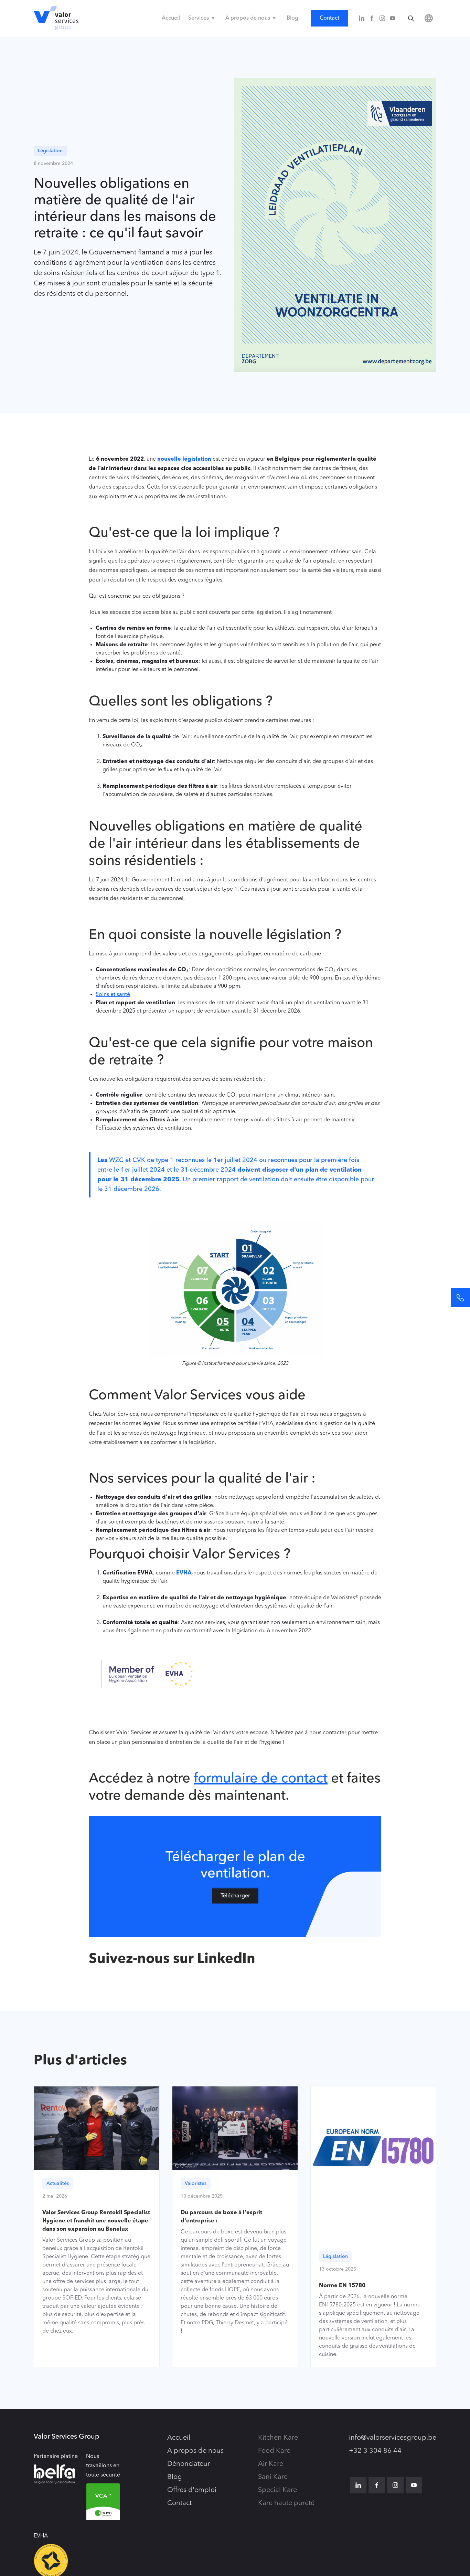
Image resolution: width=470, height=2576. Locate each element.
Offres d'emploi (192, 2490)
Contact (329, 18)
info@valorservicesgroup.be (393, 2438)
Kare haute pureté (286, 2503)
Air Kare (271, 2464)
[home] (56, 18)
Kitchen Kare (278, 2438)
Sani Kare (273, 2477)
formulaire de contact (261, 1779)
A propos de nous (195, 2451)
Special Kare (277, 2490)
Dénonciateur (189, 2464)
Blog (292, 18)
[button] (203, 18)
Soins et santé (113, 995)
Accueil (171, 18)
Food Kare (274, 2451)
